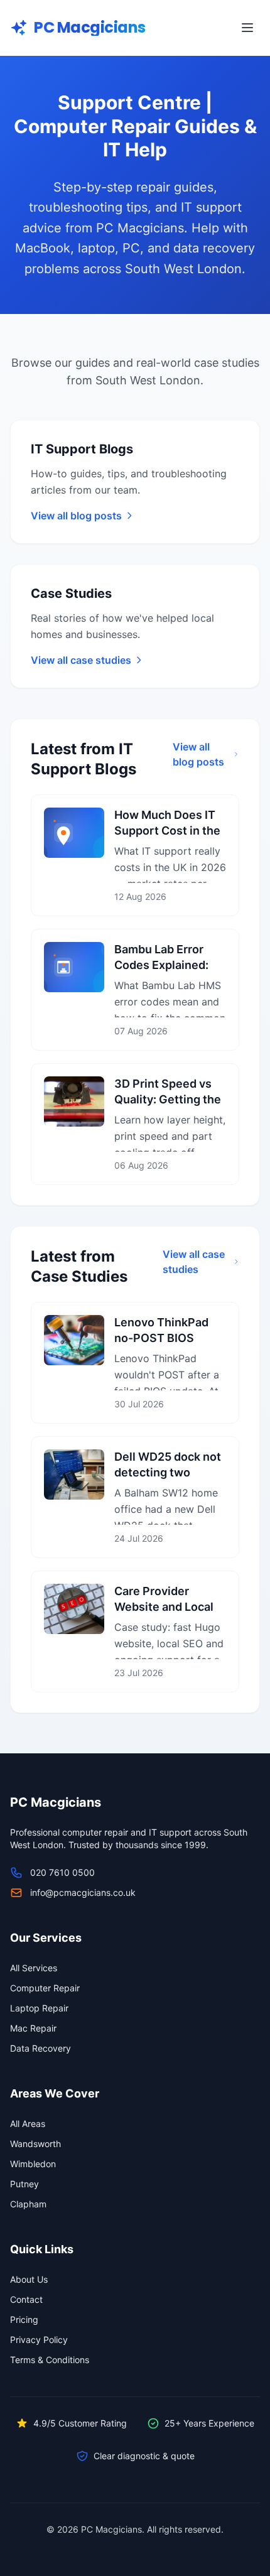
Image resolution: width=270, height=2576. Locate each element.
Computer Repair (45, 1988)
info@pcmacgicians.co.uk (83, 1892)
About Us (29, 2279)
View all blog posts (198, 754)
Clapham (28, 2204)
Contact (26, 2299)
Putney (24, 2184)
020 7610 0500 (62, 1872)
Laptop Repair (39, 2008)
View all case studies (194, 1262)
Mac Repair (33, 2028)
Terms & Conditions (50, 2360)
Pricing (24, 2319)
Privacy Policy (39, 2340)
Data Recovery (40, 2048)
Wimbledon (33, 2164)
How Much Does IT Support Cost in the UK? (167, 831)
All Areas (28, 2124)
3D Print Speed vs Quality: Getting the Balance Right (168, 1099)
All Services (34, 1968)
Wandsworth (35, 2144)
